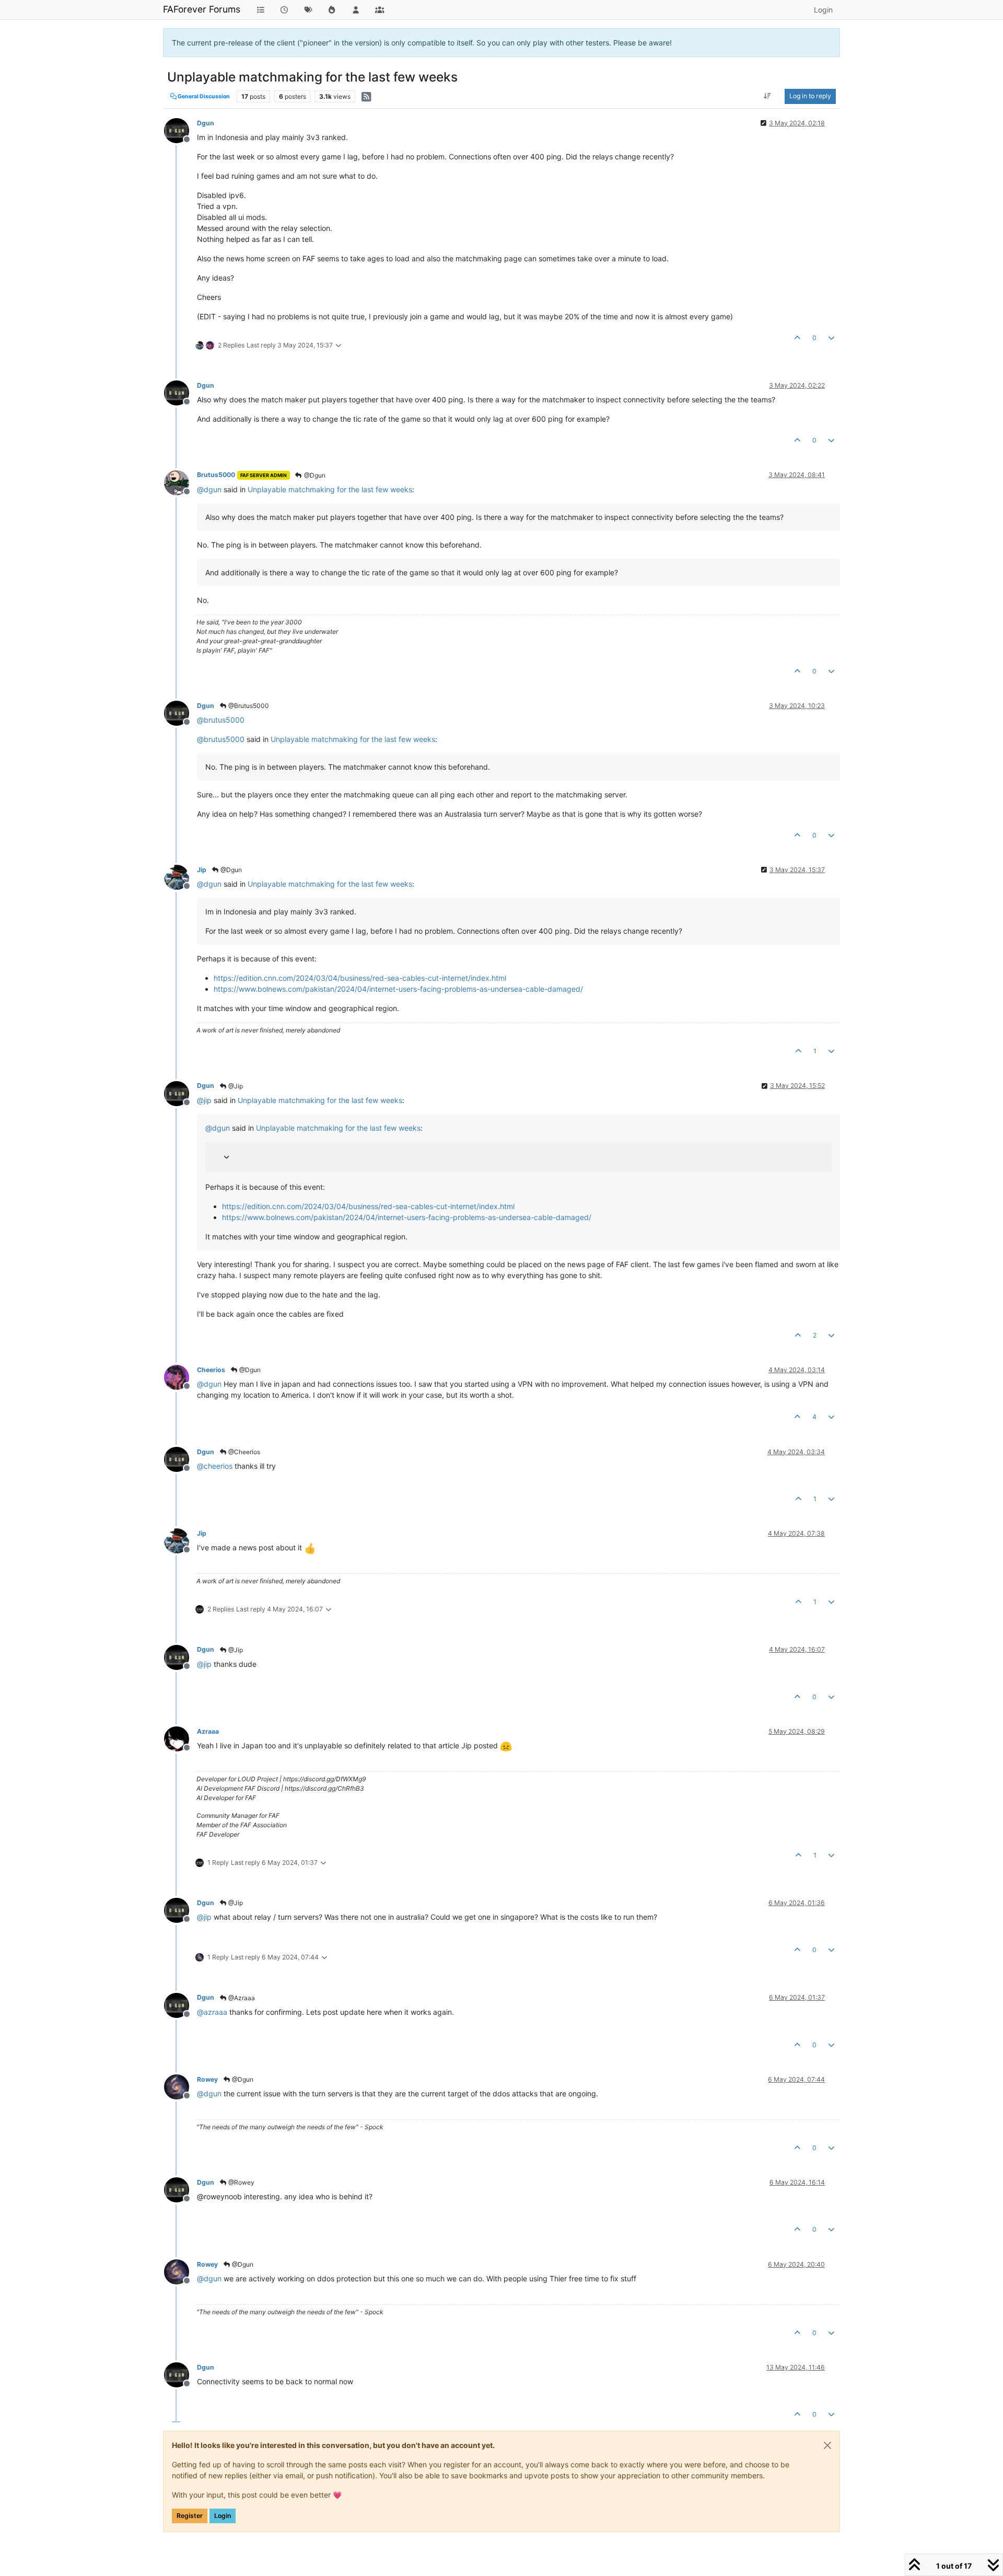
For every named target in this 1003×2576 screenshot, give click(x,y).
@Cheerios (243, 1452)
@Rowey (241, 2182)
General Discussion (203, 96)
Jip (202, 870)
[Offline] (180, 130)
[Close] (827, 2445)
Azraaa (208, 1731)
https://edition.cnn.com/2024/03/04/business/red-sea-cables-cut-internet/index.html (360, 978)
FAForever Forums (202, 9)
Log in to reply (810, 96)
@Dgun (314, 475)
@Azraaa (241, 1998)
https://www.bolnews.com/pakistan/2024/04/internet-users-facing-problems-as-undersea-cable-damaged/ (398, 989)
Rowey (207, 2079)
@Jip (235, 1086)
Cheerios (211, 1370)
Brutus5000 (216, 475)
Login (223, 2516)
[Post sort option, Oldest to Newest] (768, 96)
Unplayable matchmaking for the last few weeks (330, 489)
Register (190, 2516)
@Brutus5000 (248, 706)
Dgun (206, 123)
